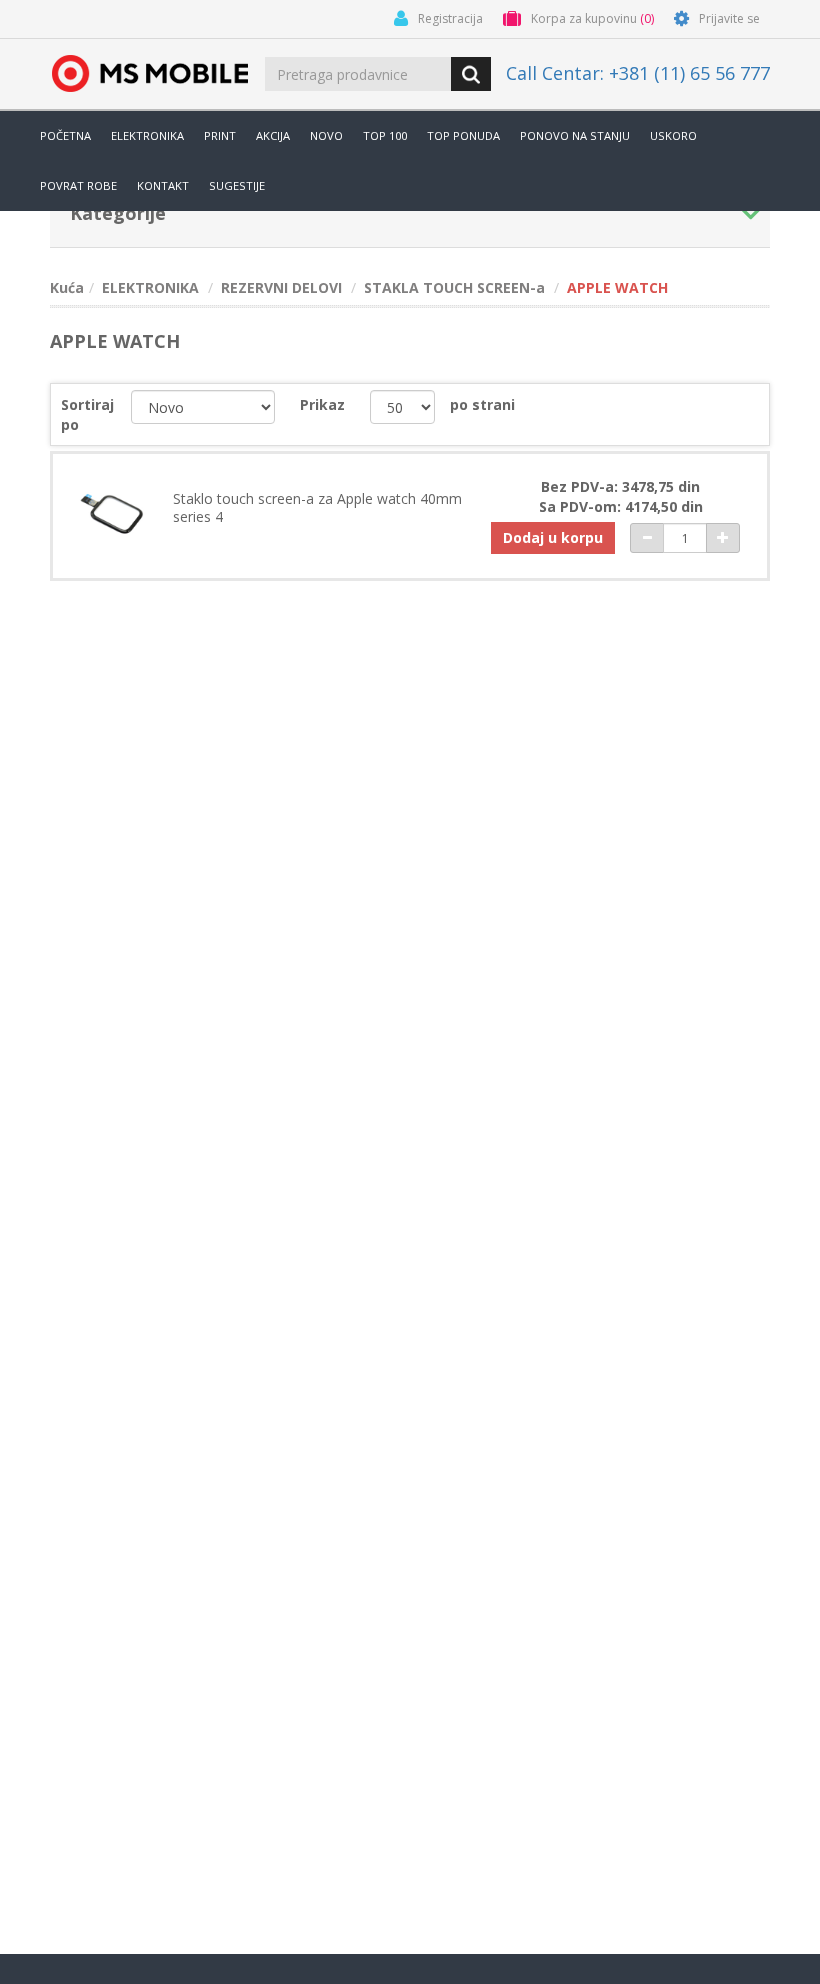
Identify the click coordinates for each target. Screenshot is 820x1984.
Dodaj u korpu (553, 537)
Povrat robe (78, 185)
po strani (482, 404)
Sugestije (237, 185)
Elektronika (147, 135)
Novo (326, 135)
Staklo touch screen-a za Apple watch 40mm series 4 (317, 508)
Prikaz (322, 404)
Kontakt (163, 185)
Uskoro (673, 135)
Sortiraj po (87, 414)
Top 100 (385, 135)
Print (220, 135)
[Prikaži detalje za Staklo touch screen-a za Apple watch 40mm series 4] (111, 512)
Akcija (273, 135)
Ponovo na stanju (575, 135)
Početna (65, 135)
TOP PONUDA (463, 135)
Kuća (67, 287)
